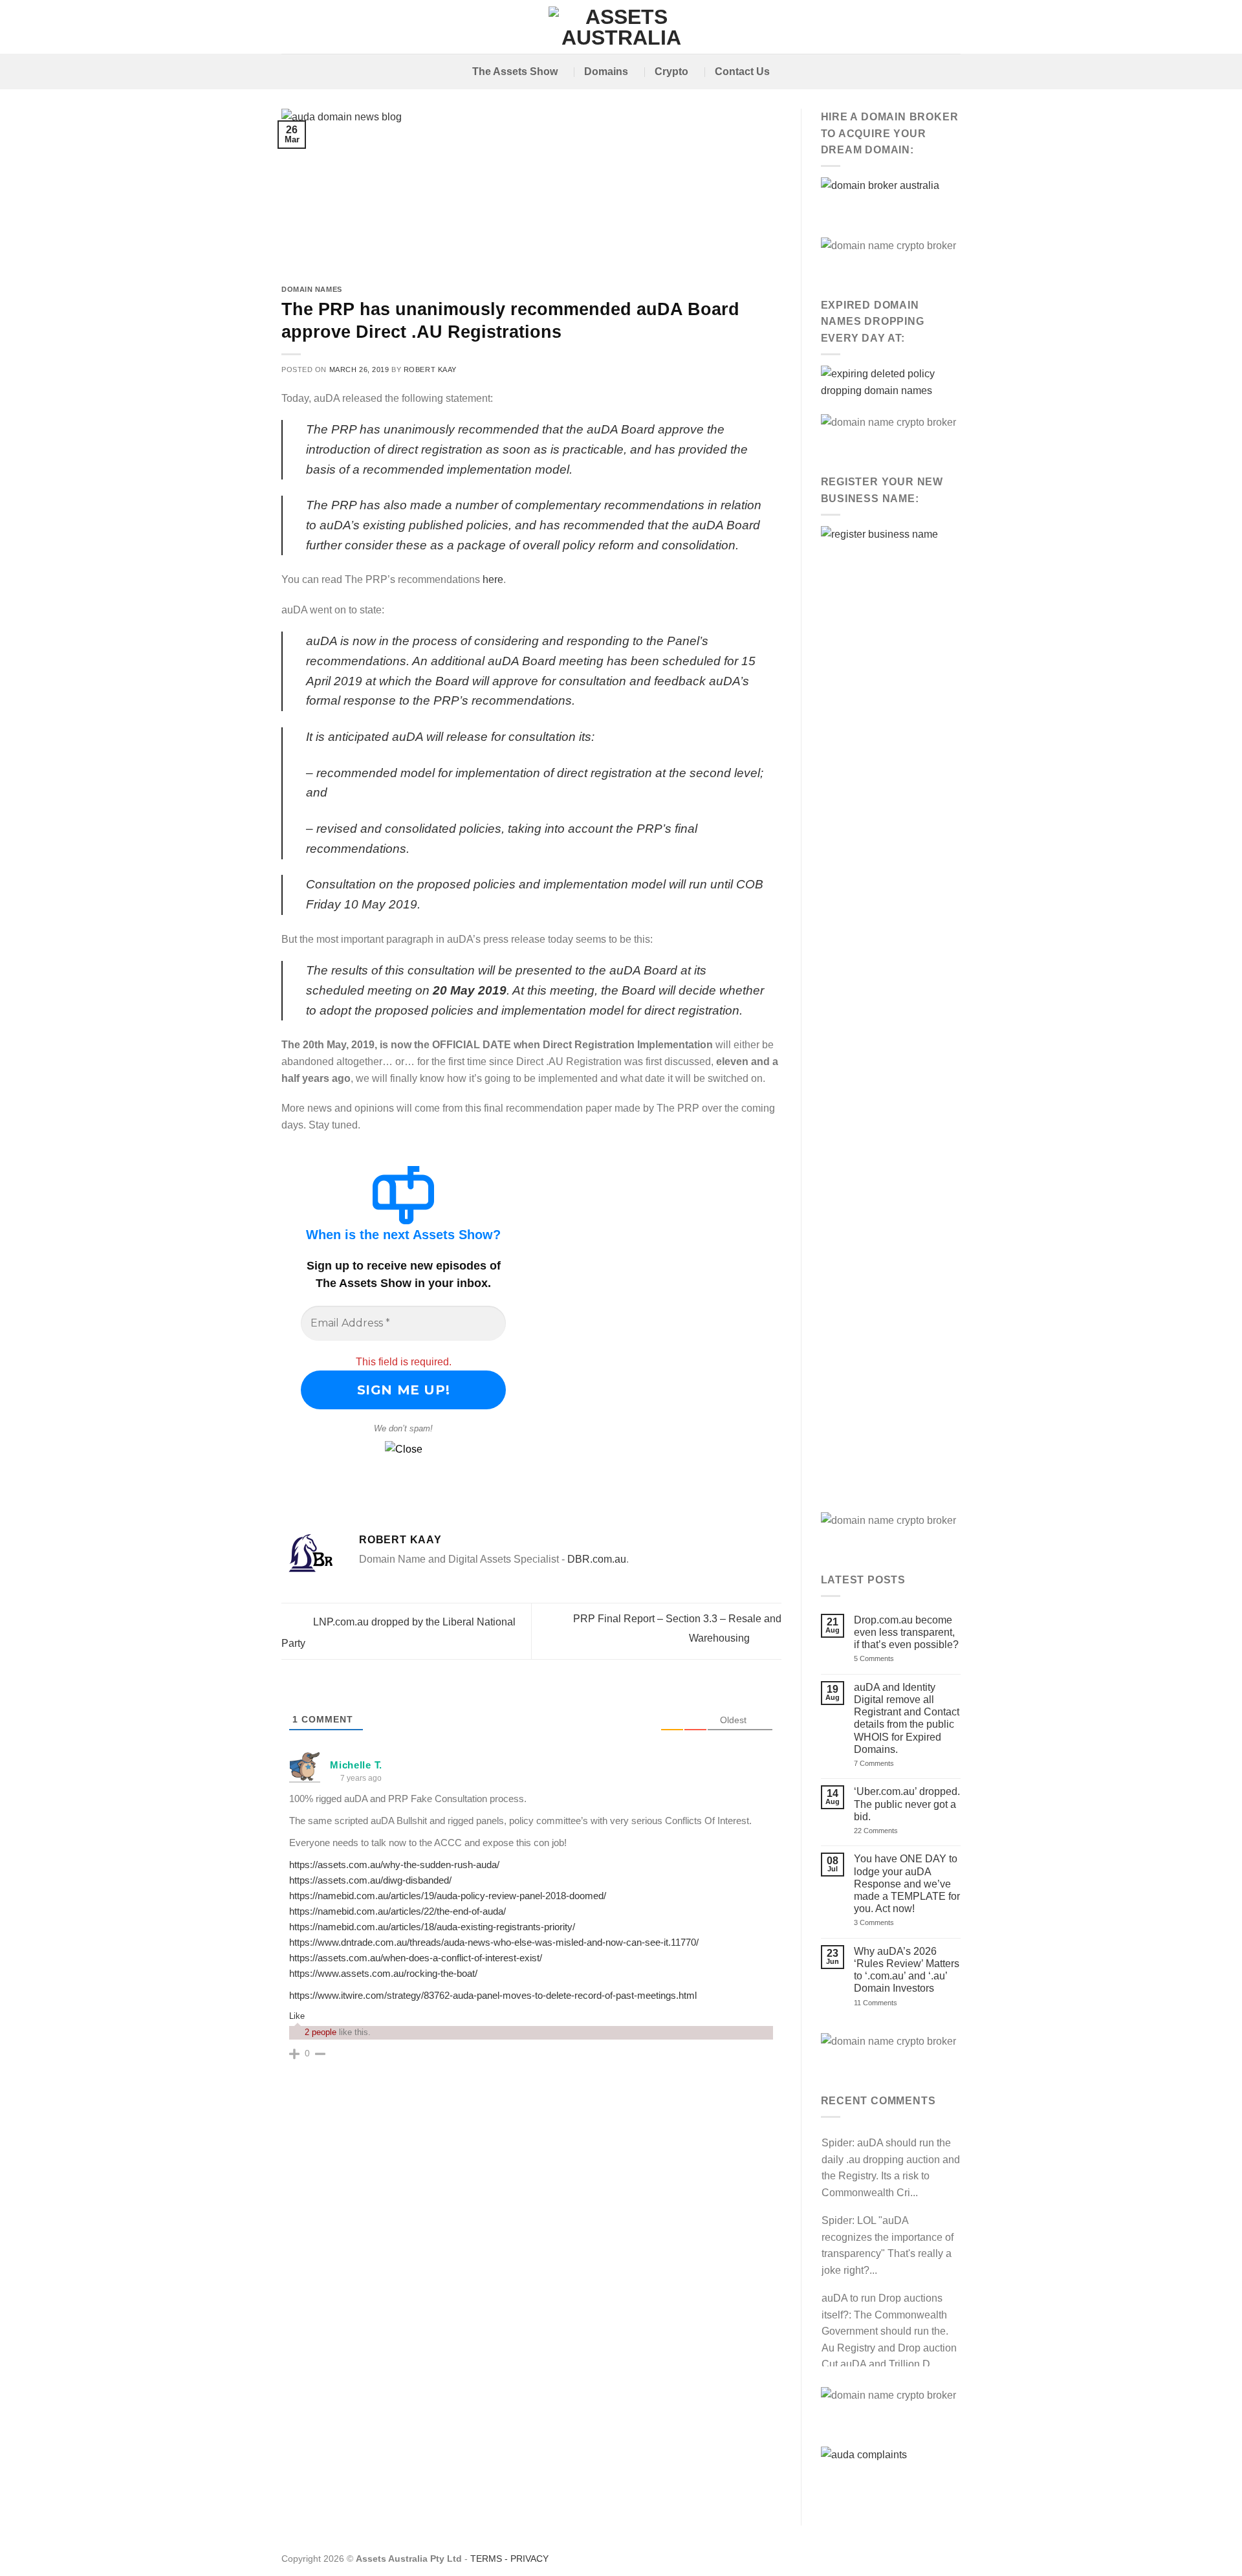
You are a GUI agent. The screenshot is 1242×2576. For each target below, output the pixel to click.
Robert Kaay (430, 369)
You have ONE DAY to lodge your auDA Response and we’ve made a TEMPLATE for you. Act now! (907, 1884)
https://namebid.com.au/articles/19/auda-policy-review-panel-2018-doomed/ (448, 1896)
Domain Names (312, 289)
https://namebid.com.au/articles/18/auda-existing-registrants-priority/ (432, 1927)
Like (297, 2016)
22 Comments (897, 1831)
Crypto (671, 72)
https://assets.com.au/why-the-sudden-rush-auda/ (394, 1865)
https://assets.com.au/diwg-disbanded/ (370, 1880)
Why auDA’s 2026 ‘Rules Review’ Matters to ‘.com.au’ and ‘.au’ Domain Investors (907, 1970)
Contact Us (742, 72)
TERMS (486, 2559)
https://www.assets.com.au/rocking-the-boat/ (383, 1973)
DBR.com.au (597, 1559)
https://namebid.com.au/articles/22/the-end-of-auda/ (398, 1911)
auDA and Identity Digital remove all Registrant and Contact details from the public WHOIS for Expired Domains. (907, 1718)
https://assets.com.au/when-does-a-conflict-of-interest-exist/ (416, 1958)
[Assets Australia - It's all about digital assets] (621, 27)
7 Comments (890, 1764)
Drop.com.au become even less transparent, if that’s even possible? (906, 1632)
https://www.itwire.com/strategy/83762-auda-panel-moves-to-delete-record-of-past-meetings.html (493, 1995)
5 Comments (894, 1659)
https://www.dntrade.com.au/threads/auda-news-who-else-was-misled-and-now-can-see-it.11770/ (494, 1942)
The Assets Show (515, 72)
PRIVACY (529, 2559)
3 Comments (892, 1923)
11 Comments (890, 2003)
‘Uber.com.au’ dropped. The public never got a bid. (907, 1804)
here (493, 579)
